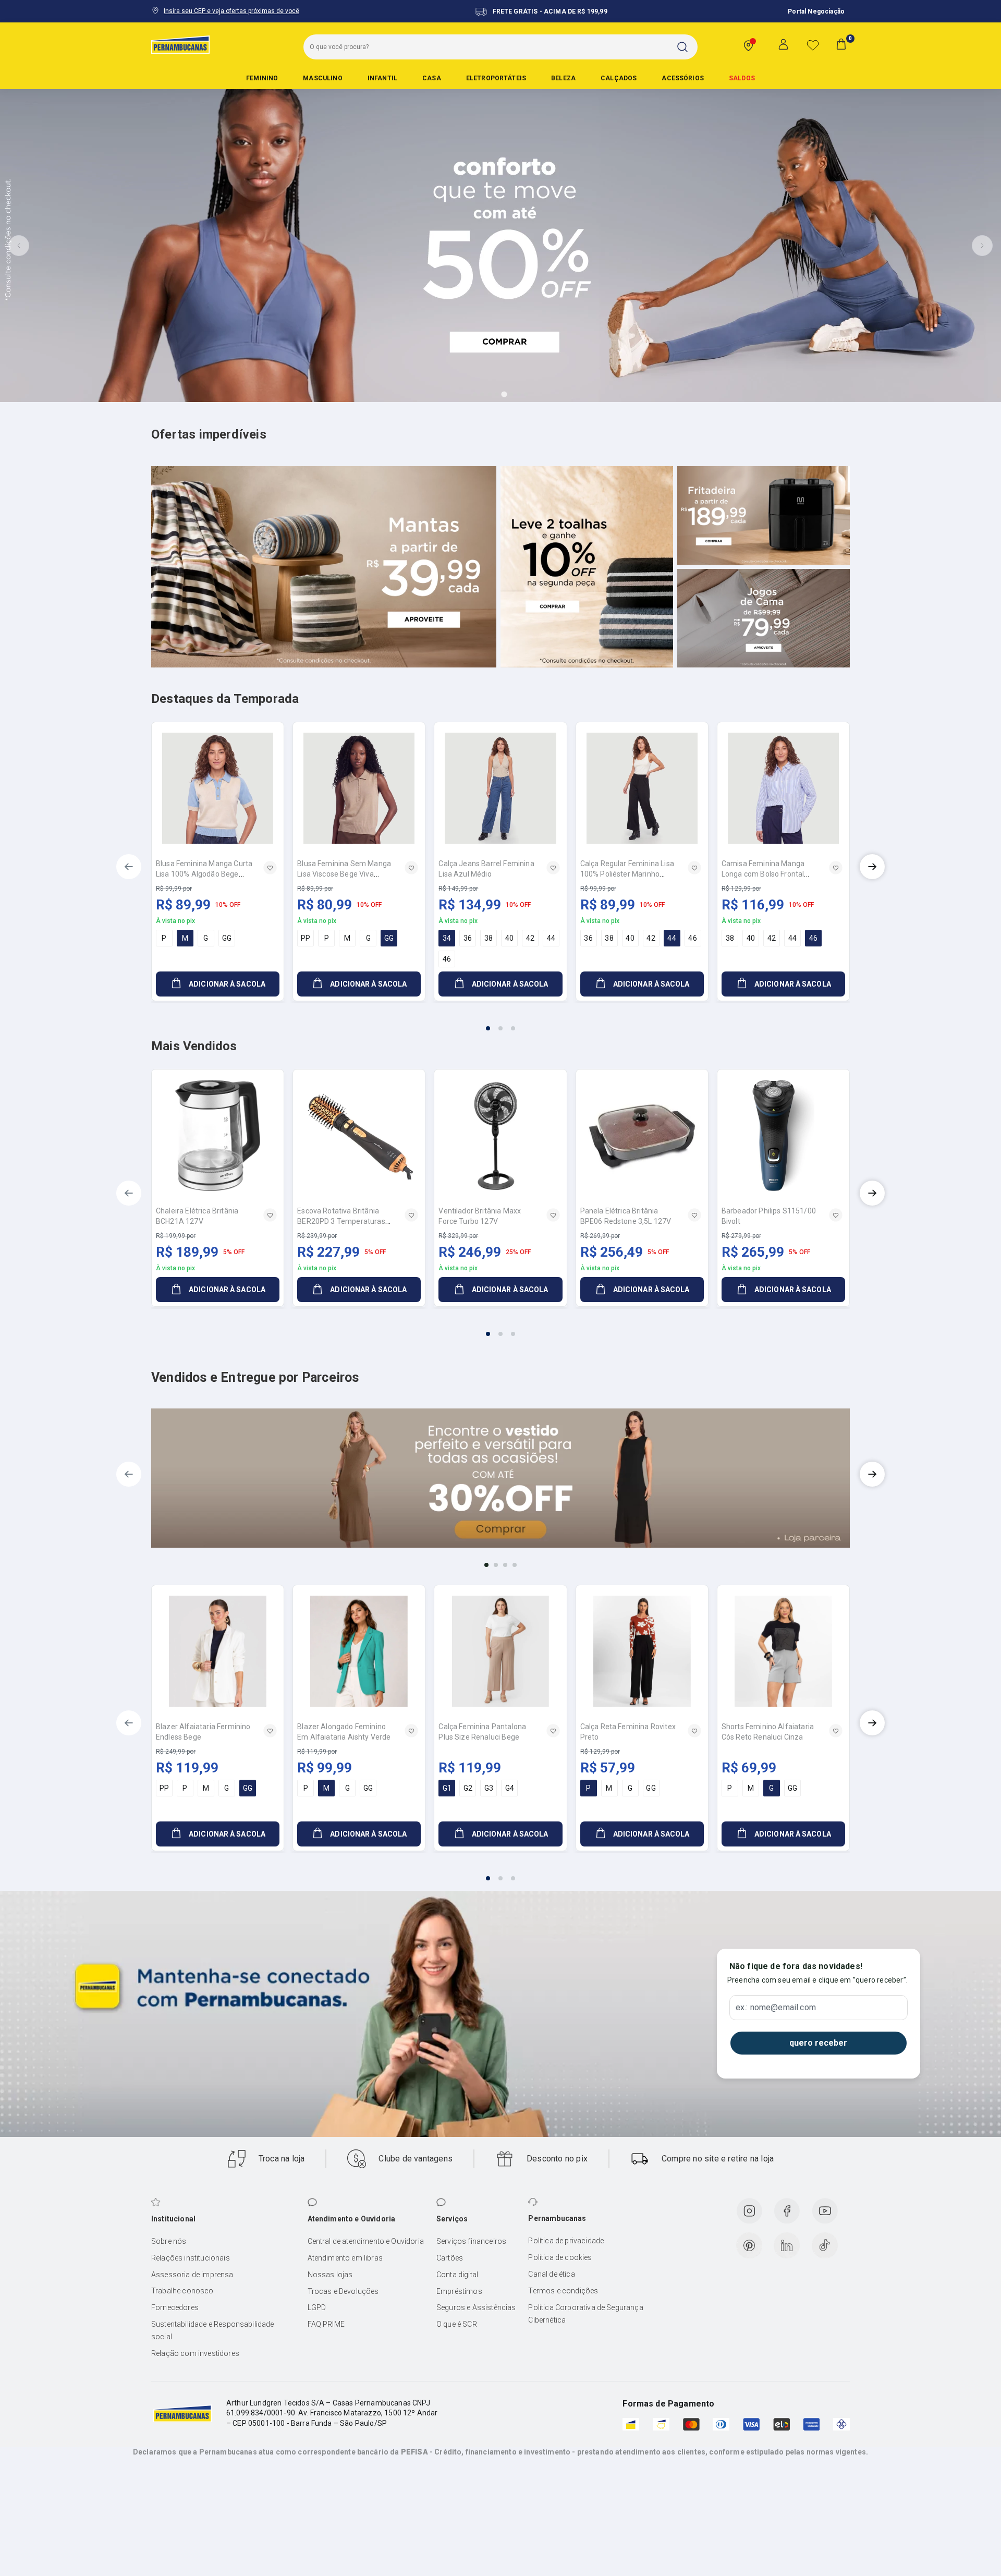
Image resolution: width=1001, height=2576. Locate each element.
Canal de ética (551, 2274)
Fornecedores (175, 2307)
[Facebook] (787, 2211)
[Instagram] (749, 2211)
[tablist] (500, 1022)
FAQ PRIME (326, 2324)
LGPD (317, 2307)
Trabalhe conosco (182, 2291)
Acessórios (683, 78)
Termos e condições (563, 2291)
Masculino (322, 78)
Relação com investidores (195, 2353)
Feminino (262, 78)
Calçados (619, 78)
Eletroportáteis (496, 78)
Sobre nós (169, 2241)
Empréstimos (459, 2291)
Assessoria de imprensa (192, 2275)
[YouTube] (825, 2211)
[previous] (129, 867)
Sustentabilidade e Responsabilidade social (213, 2330)
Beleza (563, 78)
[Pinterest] (749, 2245)
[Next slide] (982, 246)
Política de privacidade (566, 2241)
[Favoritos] (813, 45)
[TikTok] (825, 2245)
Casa (432, 78)
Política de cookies (560, 2257)
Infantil (382, 78)
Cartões (450, 2258)
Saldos (742, 78)
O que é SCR (457, 2324)
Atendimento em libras (345, 2258)
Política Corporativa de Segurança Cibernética (585, 2314)
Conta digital (457, 2275)
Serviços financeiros (471, 2241)
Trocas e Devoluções (343, 2291)
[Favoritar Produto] (270, 868)
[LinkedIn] (787, 2245)
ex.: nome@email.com (776, 2008)
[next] (872, 867)
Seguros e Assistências (476, 2307)
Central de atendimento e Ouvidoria (366, 2241)
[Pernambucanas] (180, 44)
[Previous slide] (19, 246)
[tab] (475, 394)
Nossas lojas (330, 2275)
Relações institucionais (191, 2258)
